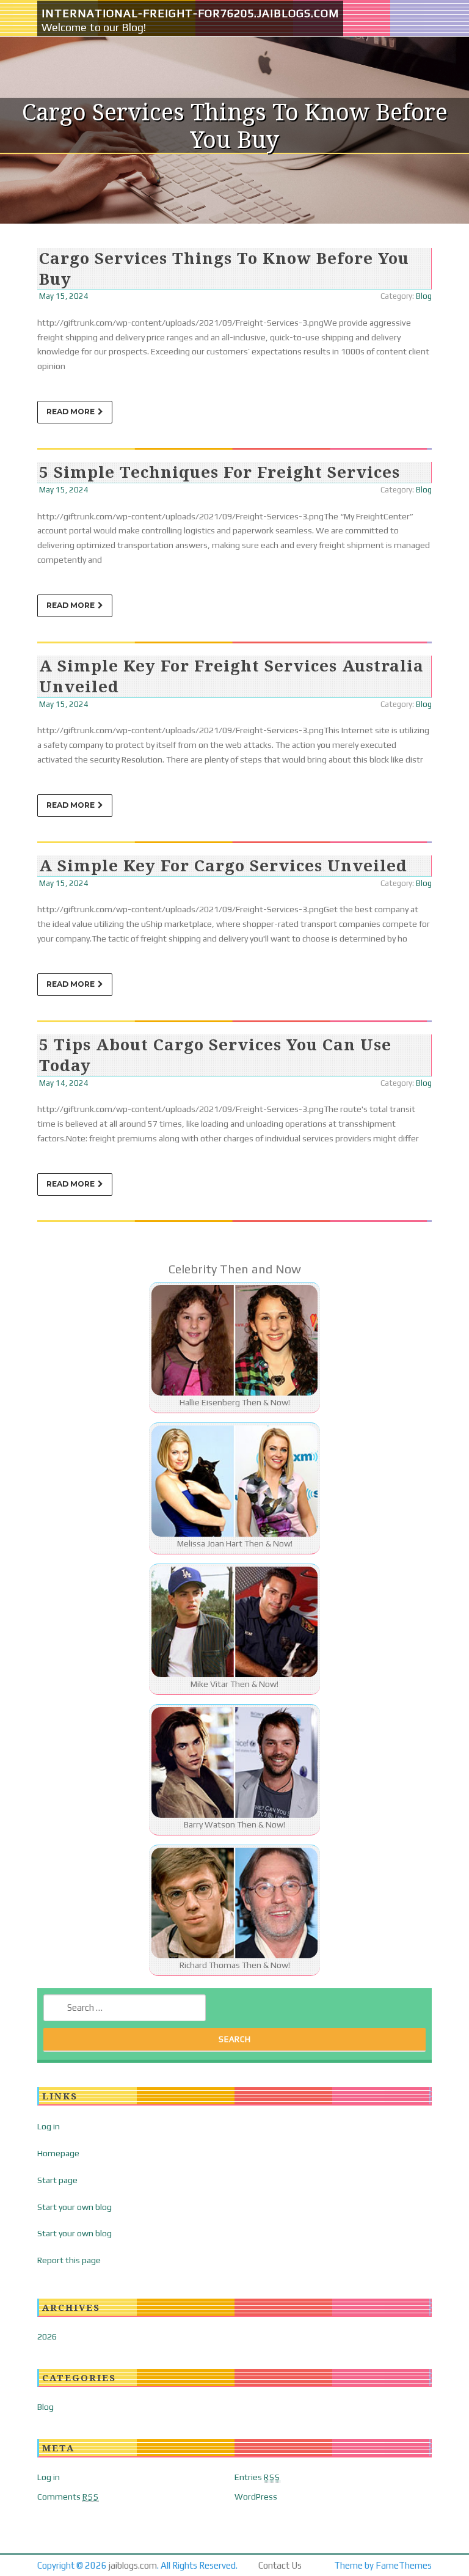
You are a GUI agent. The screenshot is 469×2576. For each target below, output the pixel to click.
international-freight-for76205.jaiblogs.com (190, 13)
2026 (47, 2336)
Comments (68, 2497)
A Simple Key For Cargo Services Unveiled (223, 865)
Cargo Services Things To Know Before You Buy (224, 268)
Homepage (58, 2153)
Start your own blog (75, 2207)
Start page (57, 2180)
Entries (257, 2477)
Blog (424, 296)
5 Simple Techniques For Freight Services (220, 472)
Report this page (69, 2260)
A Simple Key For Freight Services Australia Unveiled (231, 676)
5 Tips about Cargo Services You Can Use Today (215, 1055)
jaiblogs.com (133, 2565)
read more (71, 412)
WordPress (256, 2497)
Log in (49, 2126)
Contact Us (280, 2565)
